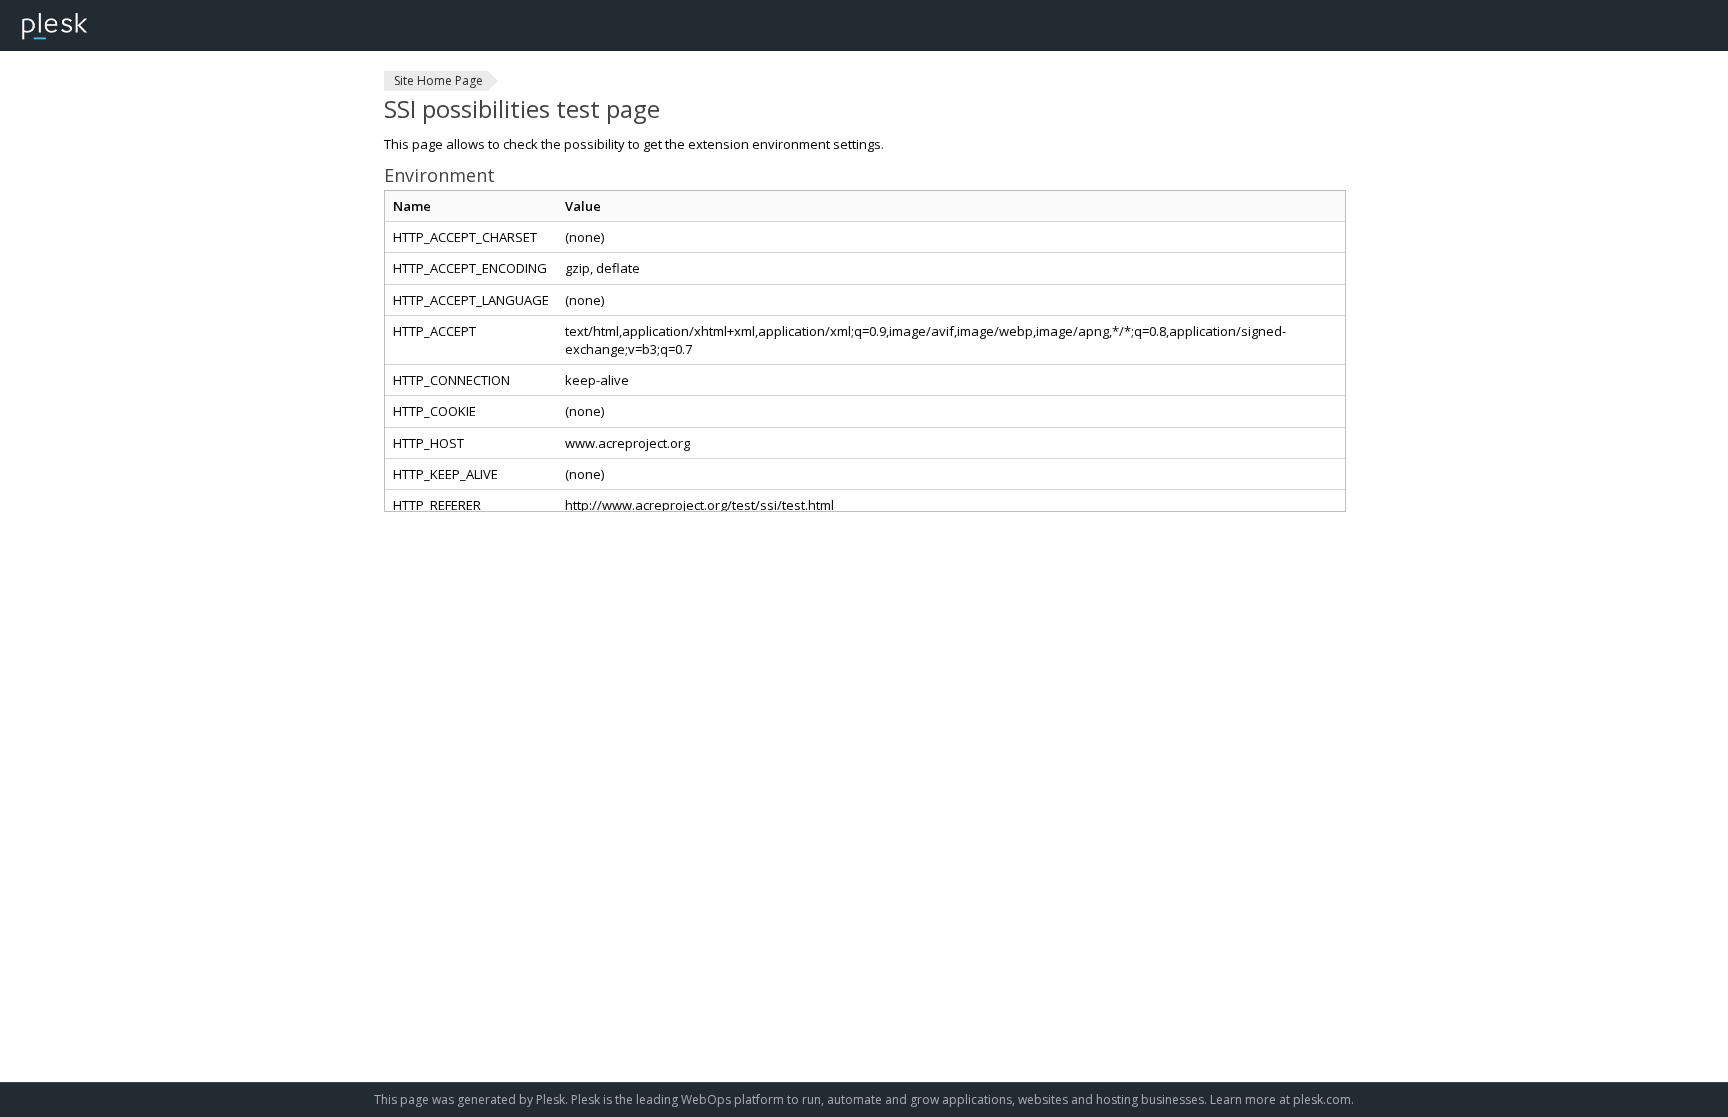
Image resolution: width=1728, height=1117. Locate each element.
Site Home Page (438, 80)
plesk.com (1322, 1099)
